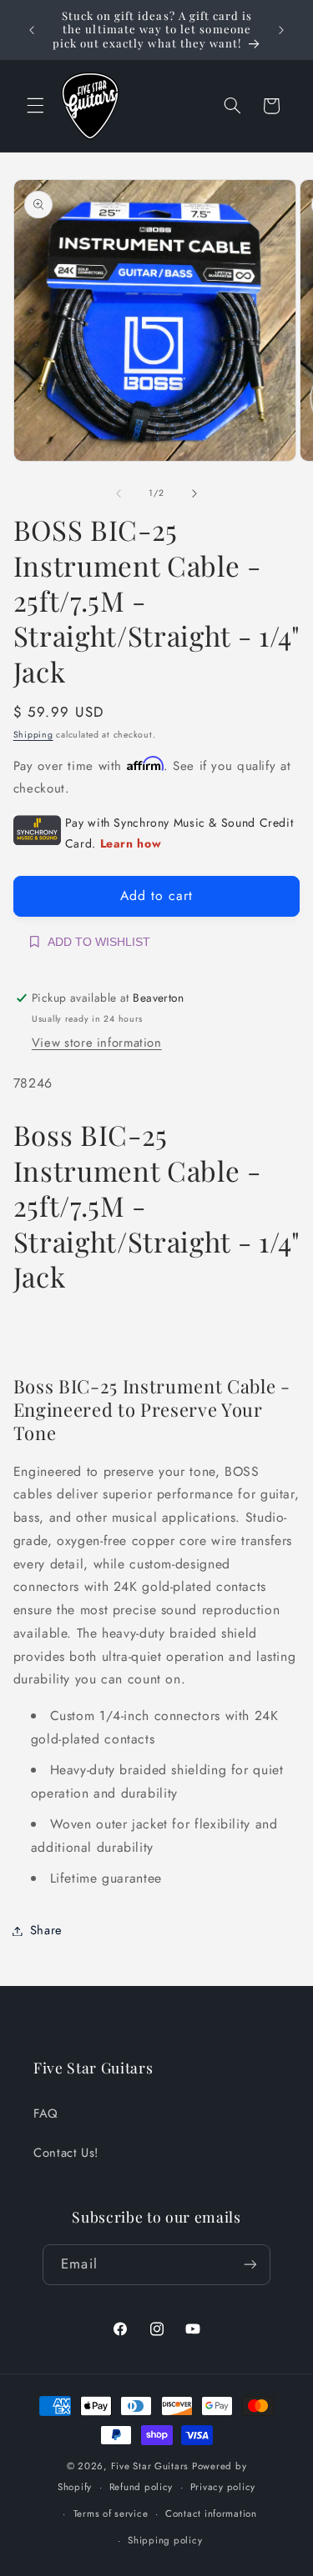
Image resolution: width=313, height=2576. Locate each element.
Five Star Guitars (150, 2466)
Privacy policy (223, 2487)
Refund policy (141, 2487)
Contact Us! (66, 2153)
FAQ (46, 2113)
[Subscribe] (250, 2265)
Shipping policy (165, 2540)
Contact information (211, 2513)
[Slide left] (119, 493)
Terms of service (111, 2513)
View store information (97, 1043)
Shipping (33, 735)
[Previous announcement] (32, 30)
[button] (35, 106)
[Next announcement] (281, 30)
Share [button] (46, 1930)
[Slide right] (194, 493)
